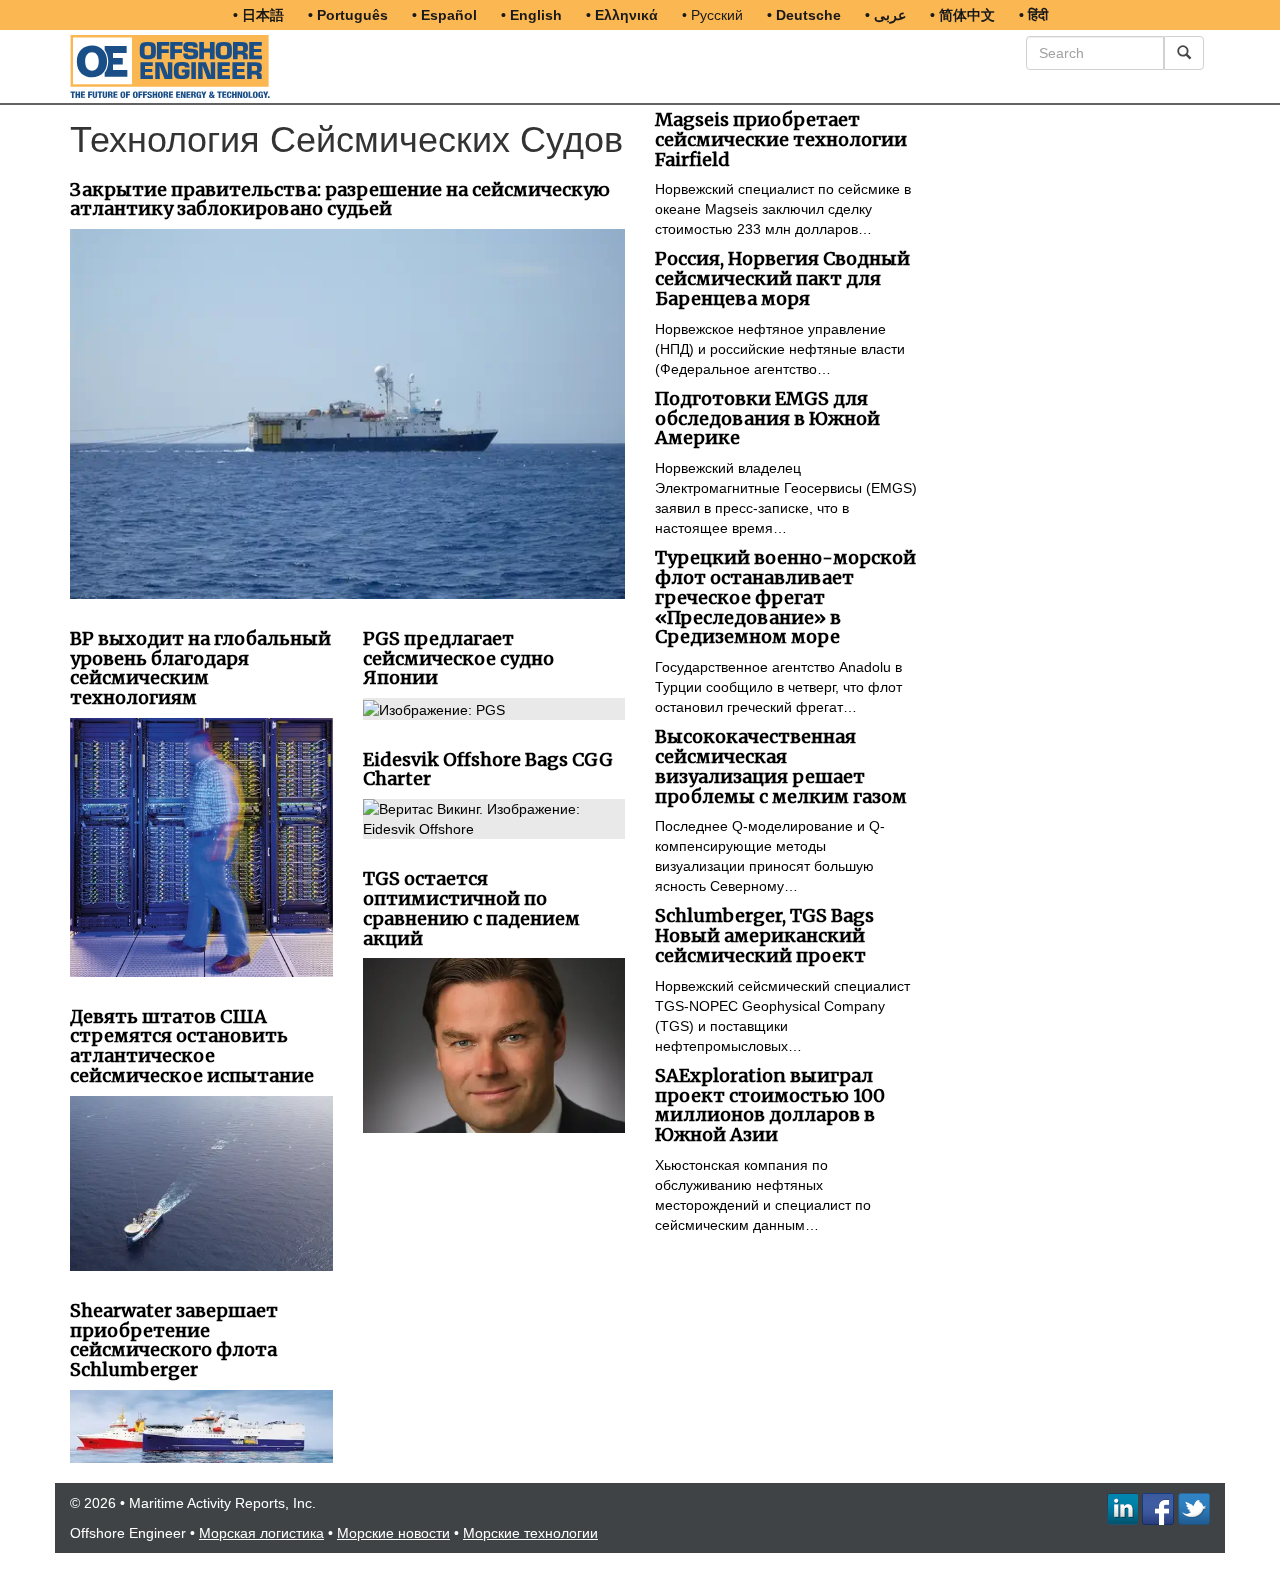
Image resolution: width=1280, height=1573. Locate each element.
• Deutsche (804, 15)
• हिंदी (1033, 15)
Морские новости (393, 1533)
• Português (348, 15)
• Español (444, 15)
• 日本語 (258, 15)
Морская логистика (261, 1533)
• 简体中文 (962, 15)
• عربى (885, 15)
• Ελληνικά (622, 15)
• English (531, 15)
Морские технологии (530, 1533)
